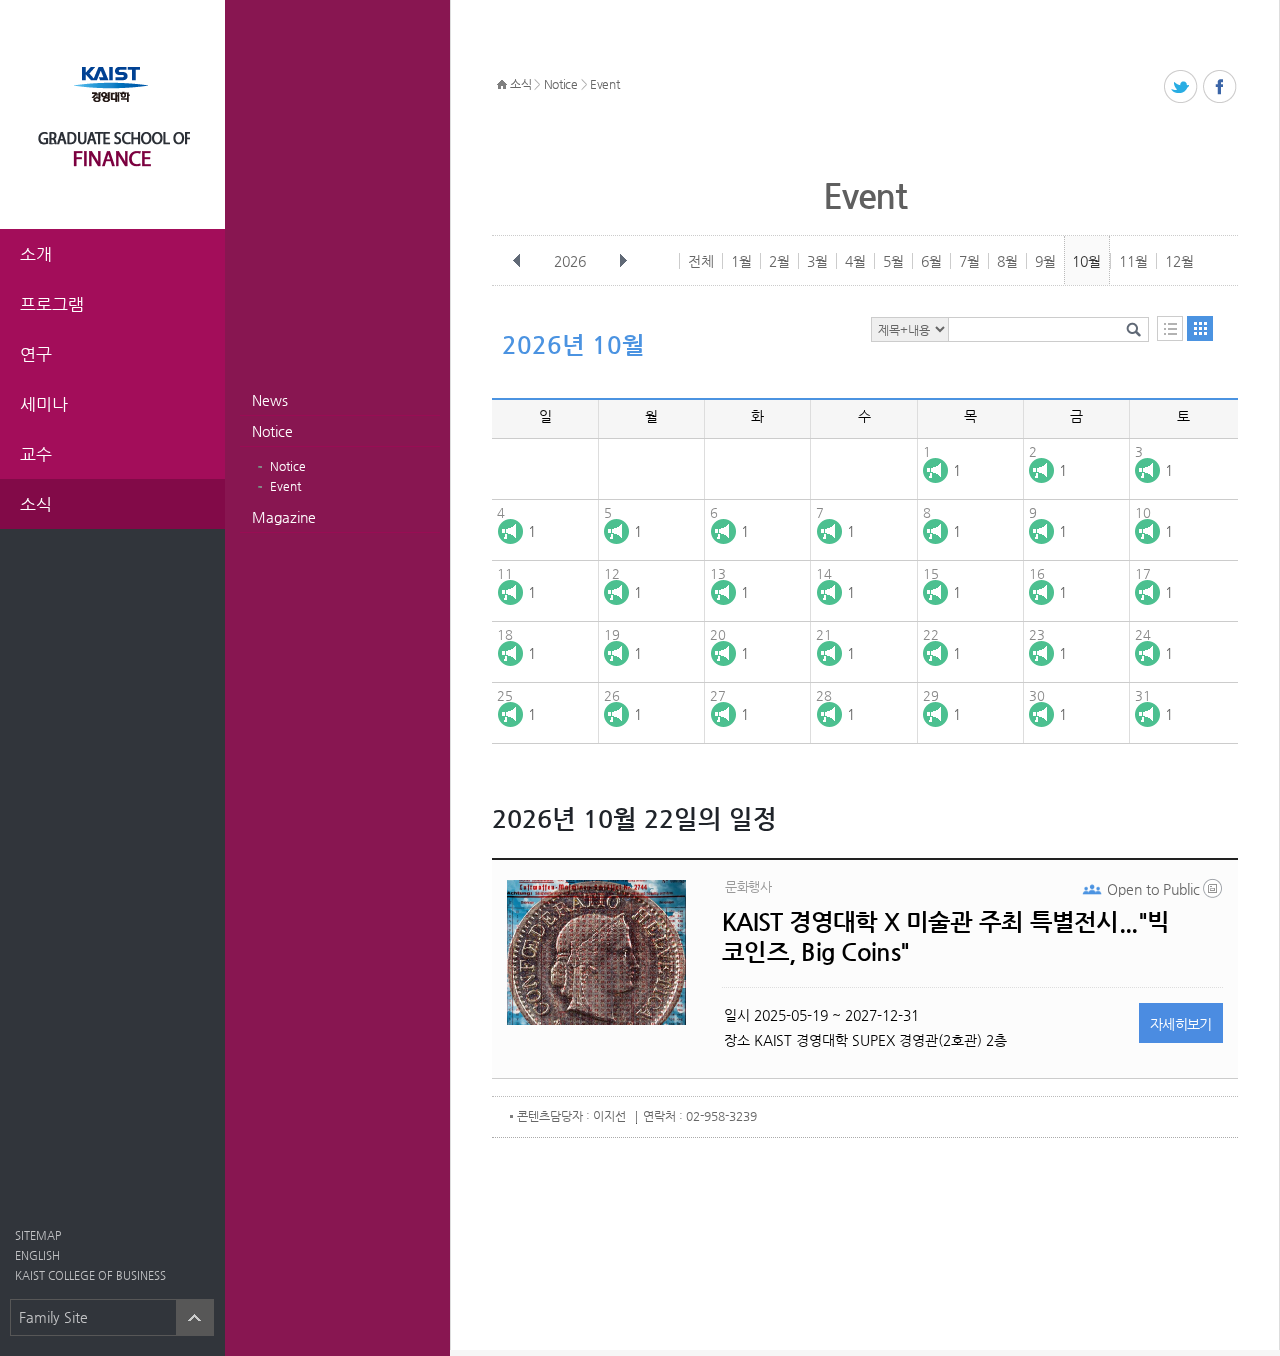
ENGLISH (37, 1255)
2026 (570, 261)
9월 (1045, 261)
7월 (969, 261)
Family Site (53, 1317)
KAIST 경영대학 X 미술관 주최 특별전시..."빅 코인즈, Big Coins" (945, 937)
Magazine (284, 517)
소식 (520, 84)
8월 (1007, 261)
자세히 (1181, 1024)
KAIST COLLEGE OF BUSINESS (90, 1275)
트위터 (1181, 87)
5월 (893, 261)
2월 (779, 261)
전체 (701, 261)
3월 (817, 261)
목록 (1170, 328)
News (270, 400)
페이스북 (1220, 87)
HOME (502, 85)
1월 (741, 261)
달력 (1200, 328)
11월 (1133, 261)
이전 (517, 261)
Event (285, 486)
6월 (931, 261)
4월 (855, 261)
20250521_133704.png (1214, 893)
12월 (1179, 261)
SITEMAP (38, 1235)
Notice (272, 431)
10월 (1086, 261)
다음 (623, 261)
